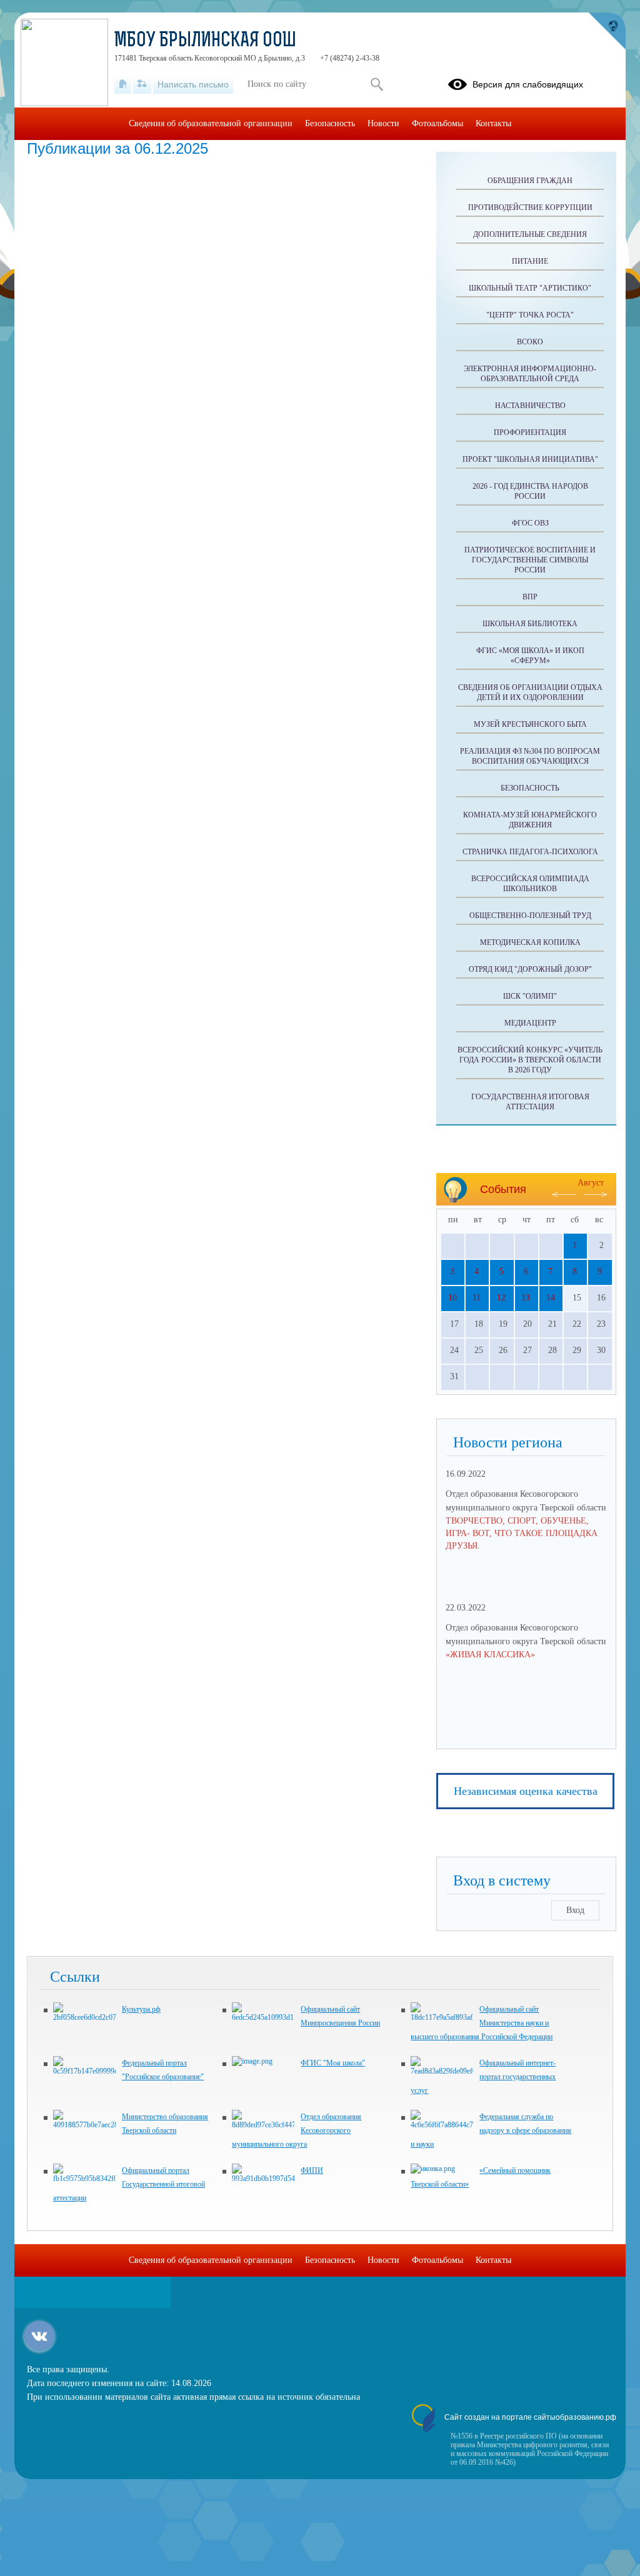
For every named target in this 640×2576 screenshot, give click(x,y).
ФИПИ (312, 2170)
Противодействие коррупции (530, 207)
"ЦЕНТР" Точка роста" (530, 315)
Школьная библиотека (530, 624)
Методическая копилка (530, 942)
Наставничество (530, 406)
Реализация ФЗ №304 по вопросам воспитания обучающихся (530, 756)
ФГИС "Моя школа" (333, 2063)
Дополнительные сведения (530, 234)
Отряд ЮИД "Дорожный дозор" (530, 969)
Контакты (493, 123)
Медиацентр (530, 1023)
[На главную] (123, 84)
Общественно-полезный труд (530, 916)
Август (591, 1183)
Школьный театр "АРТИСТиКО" (530, 288)
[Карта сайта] (142, 84)
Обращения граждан (530, 181)
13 (526, 1298)
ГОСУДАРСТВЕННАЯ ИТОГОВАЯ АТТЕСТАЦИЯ (530, 1102)
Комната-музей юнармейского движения (530, 820)
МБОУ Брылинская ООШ (205, 41)
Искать (377, 84)
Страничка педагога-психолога (530, 852)
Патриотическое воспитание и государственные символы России (530, 560)
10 (452, 1298)
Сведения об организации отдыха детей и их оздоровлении (530, 692)
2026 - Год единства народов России (530, 491)
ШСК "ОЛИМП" (530, 996)
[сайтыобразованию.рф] (607, 31)
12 (501, 1298)
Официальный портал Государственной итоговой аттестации (129, 2184)
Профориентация (530, 432)
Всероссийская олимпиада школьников (530, 884)
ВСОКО (530, 342)
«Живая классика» (490, 1655)
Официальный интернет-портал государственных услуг (483, 2077)
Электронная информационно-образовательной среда (530, 374)
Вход (575, 1910)
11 (477, 1298)
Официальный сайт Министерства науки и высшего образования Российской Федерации (482, 2023)
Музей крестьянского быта (530, 724)
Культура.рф (141, 2009)
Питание (530, 261)
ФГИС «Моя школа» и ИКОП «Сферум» (530, 656)
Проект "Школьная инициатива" (530, 459)
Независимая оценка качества (526, 1791)
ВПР (530, 597)
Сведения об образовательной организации (211, 123)
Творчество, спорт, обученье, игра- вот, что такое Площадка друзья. (522, 1533)
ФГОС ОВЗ (530, 523)
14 (551, 1298)
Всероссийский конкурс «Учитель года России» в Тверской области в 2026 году (530, 1060)
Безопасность (530, 788)
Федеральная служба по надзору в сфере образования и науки (491, 2130)
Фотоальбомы (437, 123)
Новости (383, 123)
